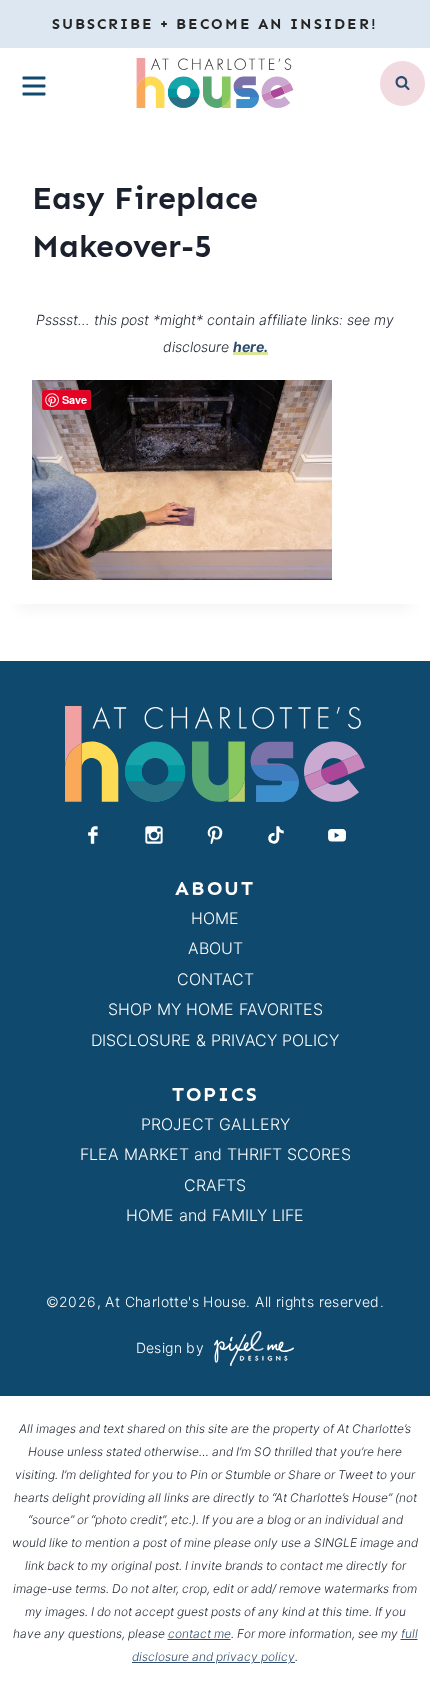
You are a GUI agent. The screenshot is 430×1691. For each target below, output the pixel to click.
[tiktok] (276, 835)
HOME (215, 918)
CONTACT (215, 979)
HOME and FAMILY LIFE (215, 1215)
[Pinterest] (215, 835)
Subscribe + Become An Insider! (215, 24)
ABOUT (215, 948)
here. (250, 346)
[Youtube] (337, 835)
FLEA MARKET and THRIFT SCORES (215, 1154)
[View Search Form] (402, 83)
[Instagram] (154, 835)
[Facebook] (93, 835)
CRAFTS (215, 1185)
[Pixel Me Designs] (249, 1348)
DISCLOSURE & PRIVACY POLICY (215, 1040)
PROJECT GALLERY (215, 1124)
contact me (199, 1633)
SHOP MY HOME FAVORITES (215, 1009)
